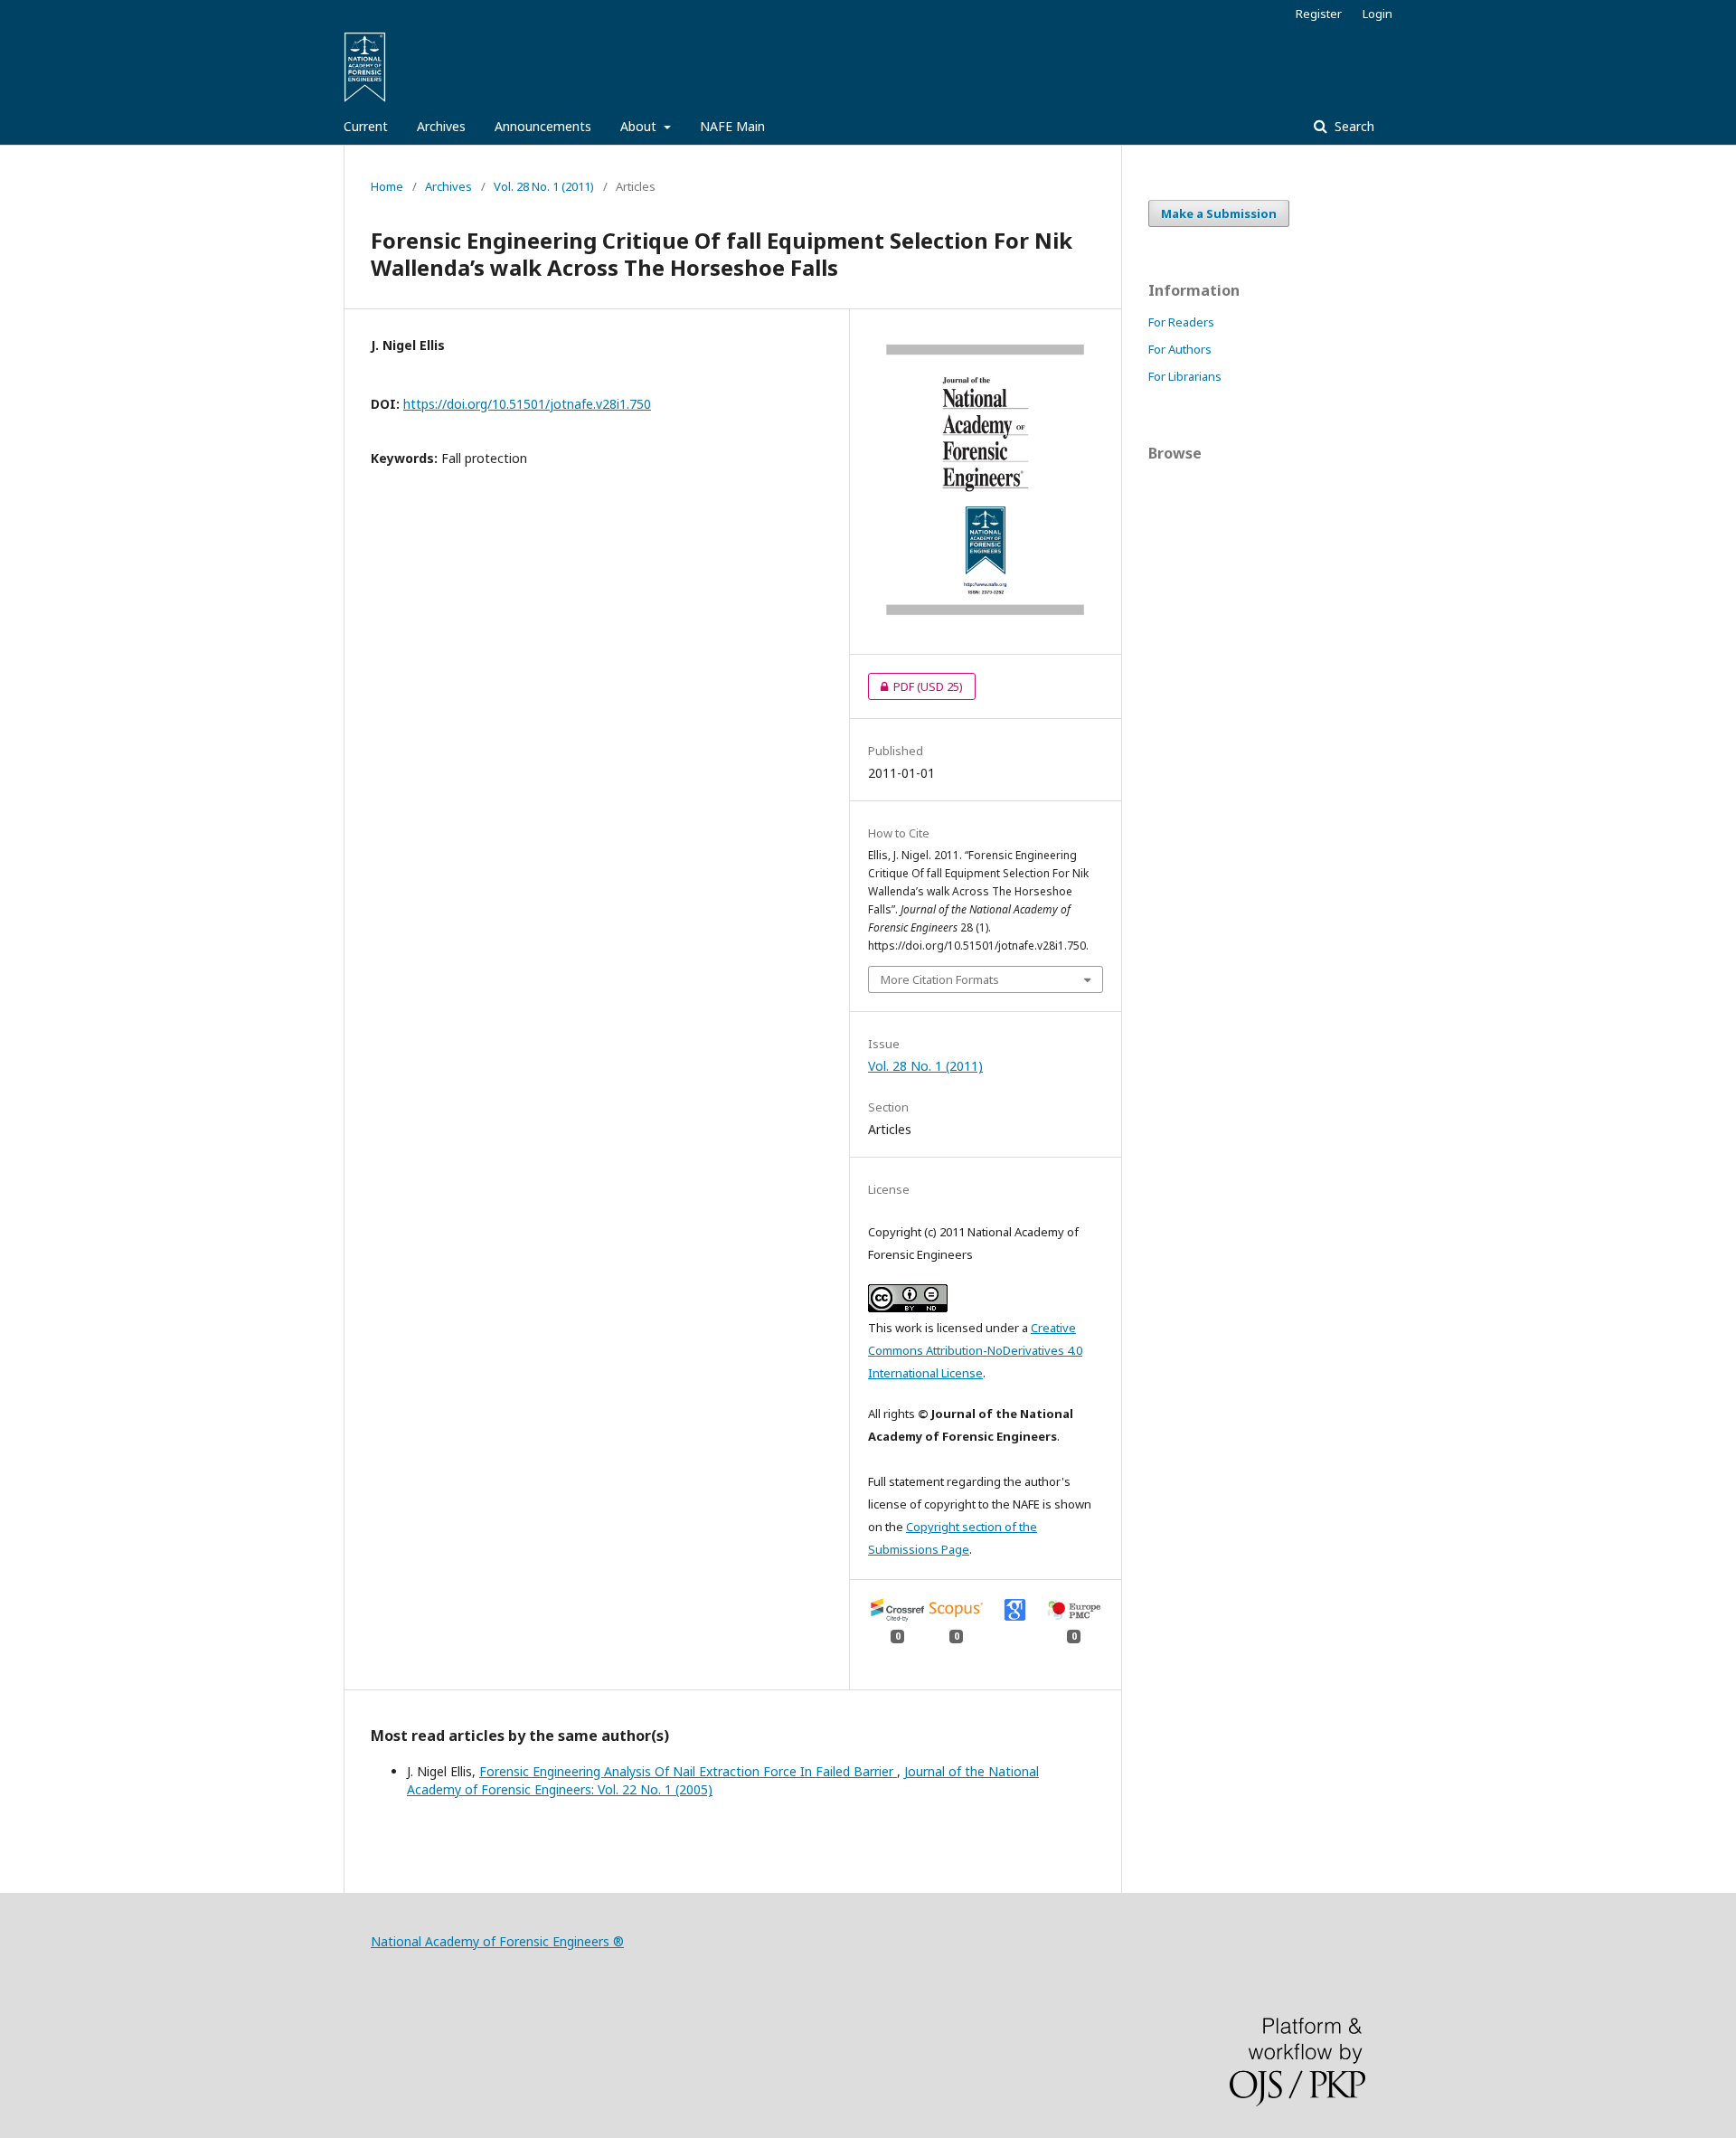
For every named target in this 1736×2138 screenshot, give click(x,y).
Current (366, 126)
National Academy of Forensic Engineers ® (497, 1941)
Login (1377, 14)
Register (1319, 14)
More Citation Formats (940, 979)
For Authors (1180, 349)
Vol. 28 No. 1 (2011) (544, 186)
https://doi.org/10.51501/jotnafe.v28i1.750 (527, 404)
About (640, 126)
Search (1353, 126)
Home (387, 186)
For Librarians (1185, 376)
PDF (915, 686)
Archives (441, 126)
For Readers (1181, 322)
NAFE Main (732, 126)
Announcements (543, 126)
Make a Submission (1219, 213)
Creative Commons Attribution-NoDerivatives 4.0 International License (975, 1350)
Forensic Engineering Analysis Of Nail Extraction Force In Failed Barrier (688, 1771)
